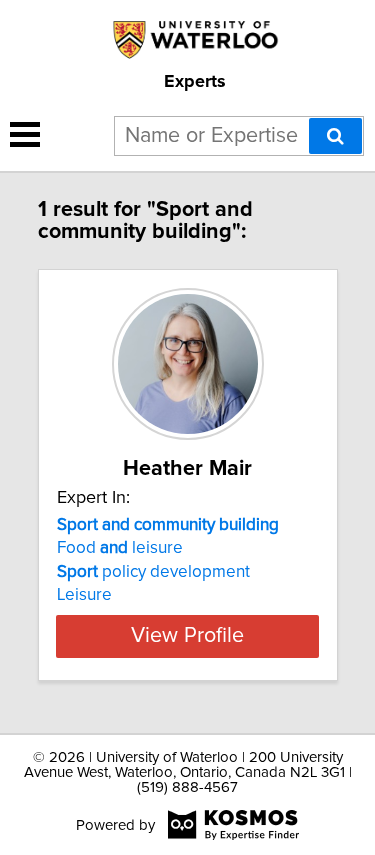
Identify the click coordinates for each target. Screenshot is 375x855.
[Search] (335, 136)
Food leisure (120, 548)
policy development (153, 572)
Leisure (84, 595)
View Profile (187, 636)
